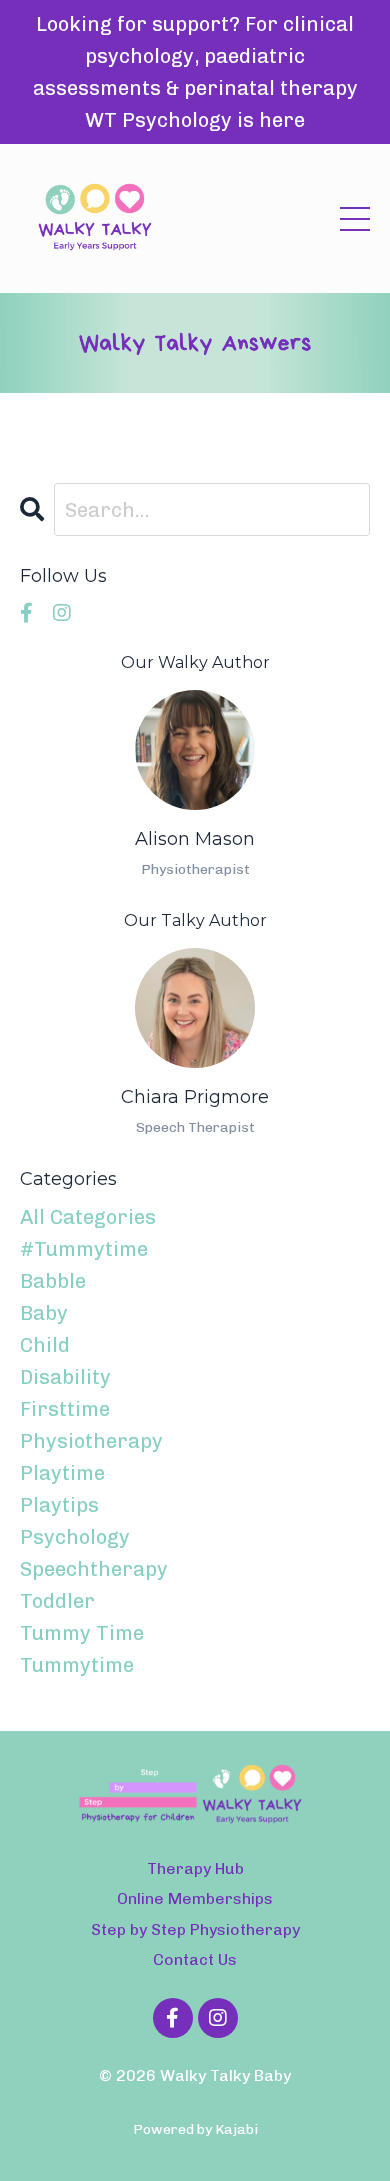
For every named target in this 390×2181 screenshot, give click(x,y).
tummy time (82, 1633)
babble (53, 1281)
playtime (62, 1473)
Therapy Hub (195, 1868)
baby (44, 1313)
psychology (75, 1537)
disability (65, 1377)
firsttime (65, 1409)
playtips (59, 1505)
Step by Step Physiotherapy (195, 1929)
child (45, 1345)
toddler (57, 1601)
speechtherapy (94, 1569)
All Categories (88, 1217)
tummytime (77, 1665)
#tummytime (84, 1249)
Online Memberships (195, 1898)
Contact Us (195, 1959)
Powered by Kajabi (195, 2129)
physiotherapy (91, 1441)
